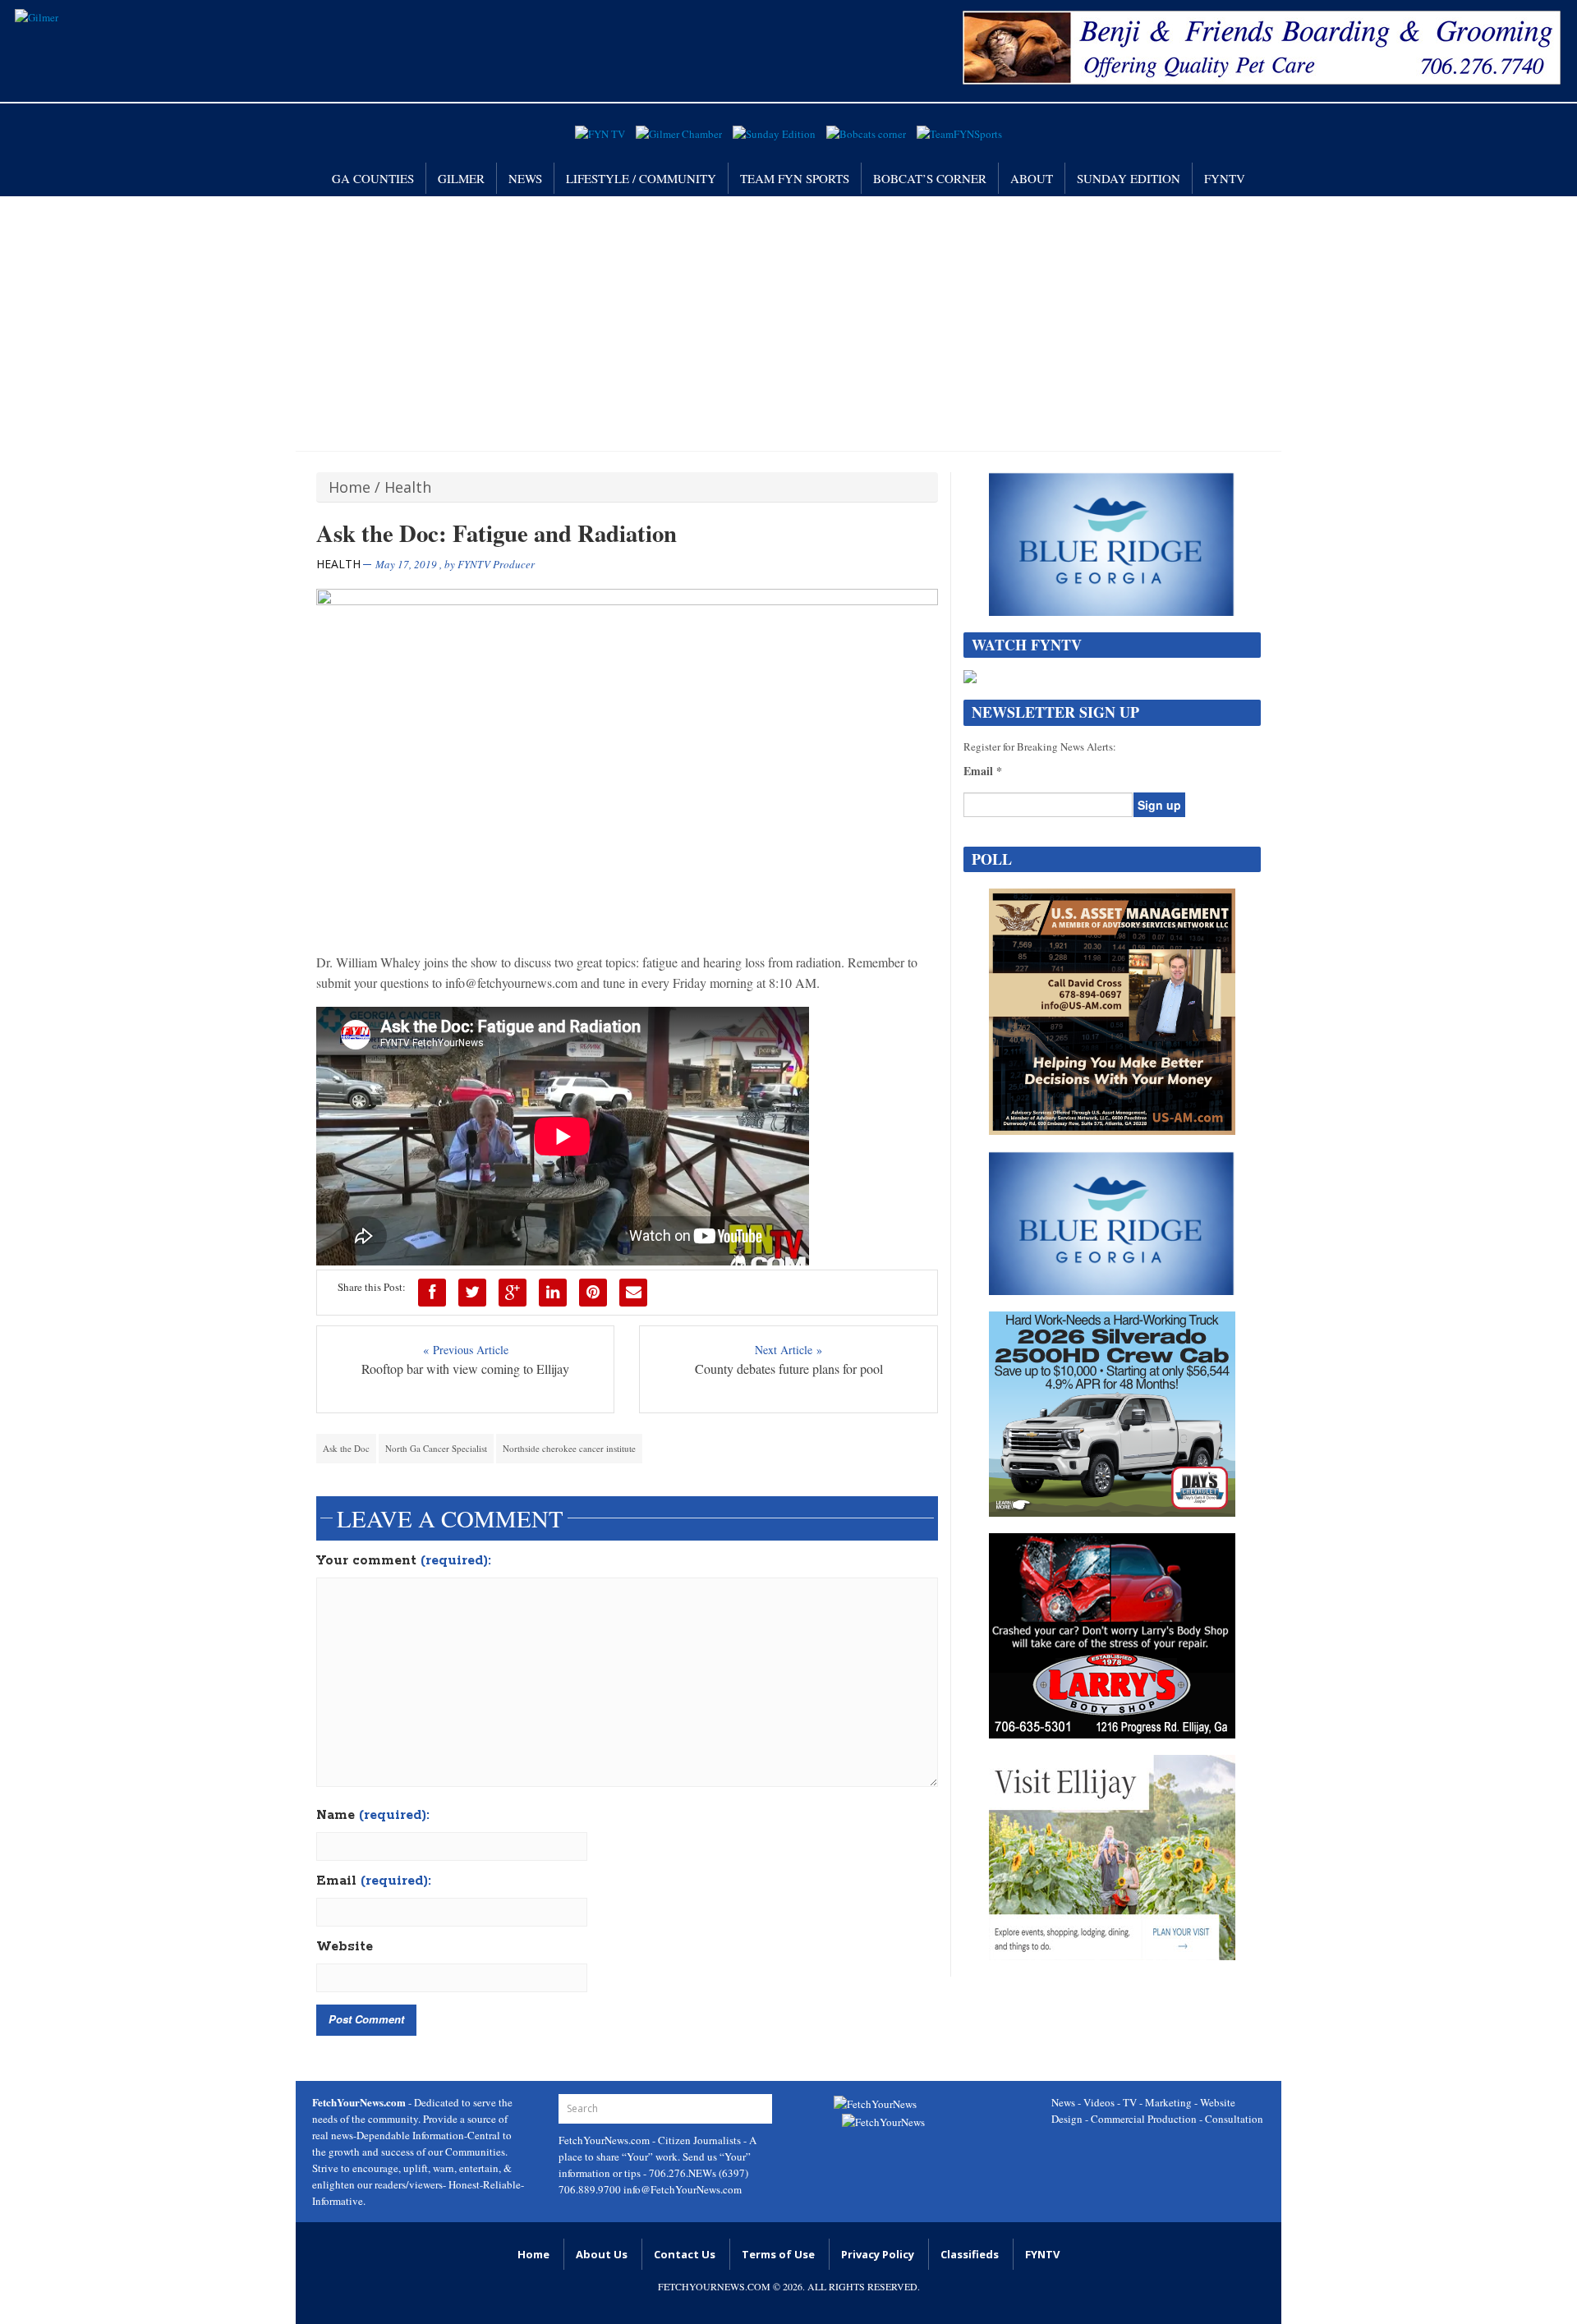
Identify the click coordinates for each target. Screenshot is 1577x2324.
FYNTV (1225, 178)
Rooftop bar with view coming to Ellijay (465, 1369)
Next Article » (788, 1350)
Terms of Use (778, 2254)
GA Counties (373, 178)
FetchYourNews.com (605, 2140)
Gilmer (461, 178)
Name (373, 1816)
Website (345, 1947)
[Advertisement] (788, 319)
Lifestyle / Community (641, 178)
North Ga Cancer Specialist (436, 1448)
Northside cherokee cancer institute (569, 1448)
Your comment (404, 1561)
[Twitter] (472, 1293)
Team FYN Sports (795, 178)
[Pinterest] (593, 1293)
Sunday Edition (1129, 178)
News (525, 178)
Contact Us (685, 2254)
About (1032, 178)
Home (349, 487)
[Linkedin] (553, 1293)
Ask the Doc (346, 1448)
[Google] (513, 1293)
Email (374, 1881)
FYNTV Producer (496, 564)
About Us (602, 2254)
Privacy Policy (878, 2254)
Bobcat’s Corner (930, 178)
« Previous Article (466, 1350)
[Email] (633, 1293)
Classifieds (970, 2254)
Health (408, 487)
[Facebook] (432, 1293)
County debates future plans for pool (789, 1369)
